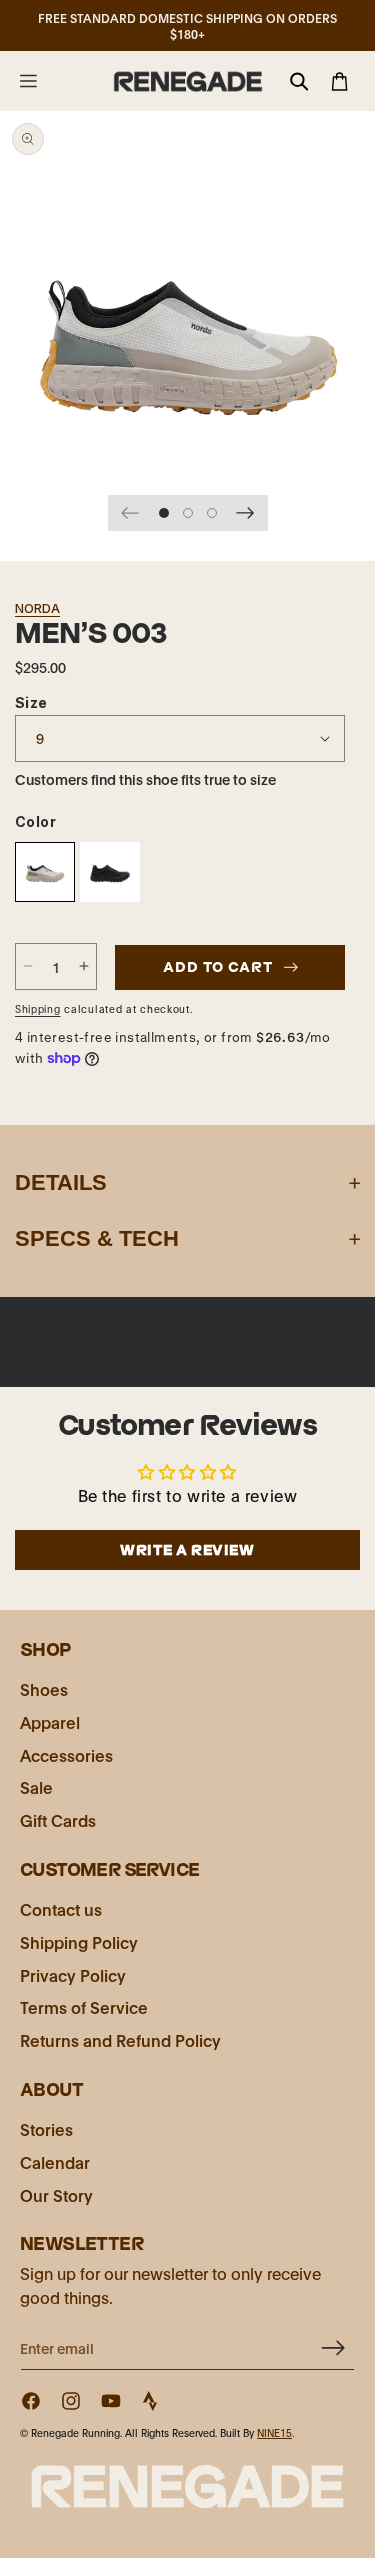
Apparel (50, 1721)
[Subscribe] (332, 2347)
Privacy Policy (73, 1974)
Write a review (187, 1550)
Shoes (44, 1688)
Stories (46, 2128)
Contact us (61, 1908)
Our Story (56, 2194)
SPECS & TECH (97, 1238)
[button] (28, 81)
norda (37, 608)
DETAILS (61, 1182)
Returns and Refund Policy (120, 2039)
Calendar (55, 2161)
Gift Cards (58, 1819)
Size (31, 702)
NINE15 (274, 2432)
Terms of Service (84, 2006)
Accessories (66, 1754)
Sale (36, 1786)
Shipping (38, 1008)
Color (35, 821)
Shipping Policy (79, 1941)
